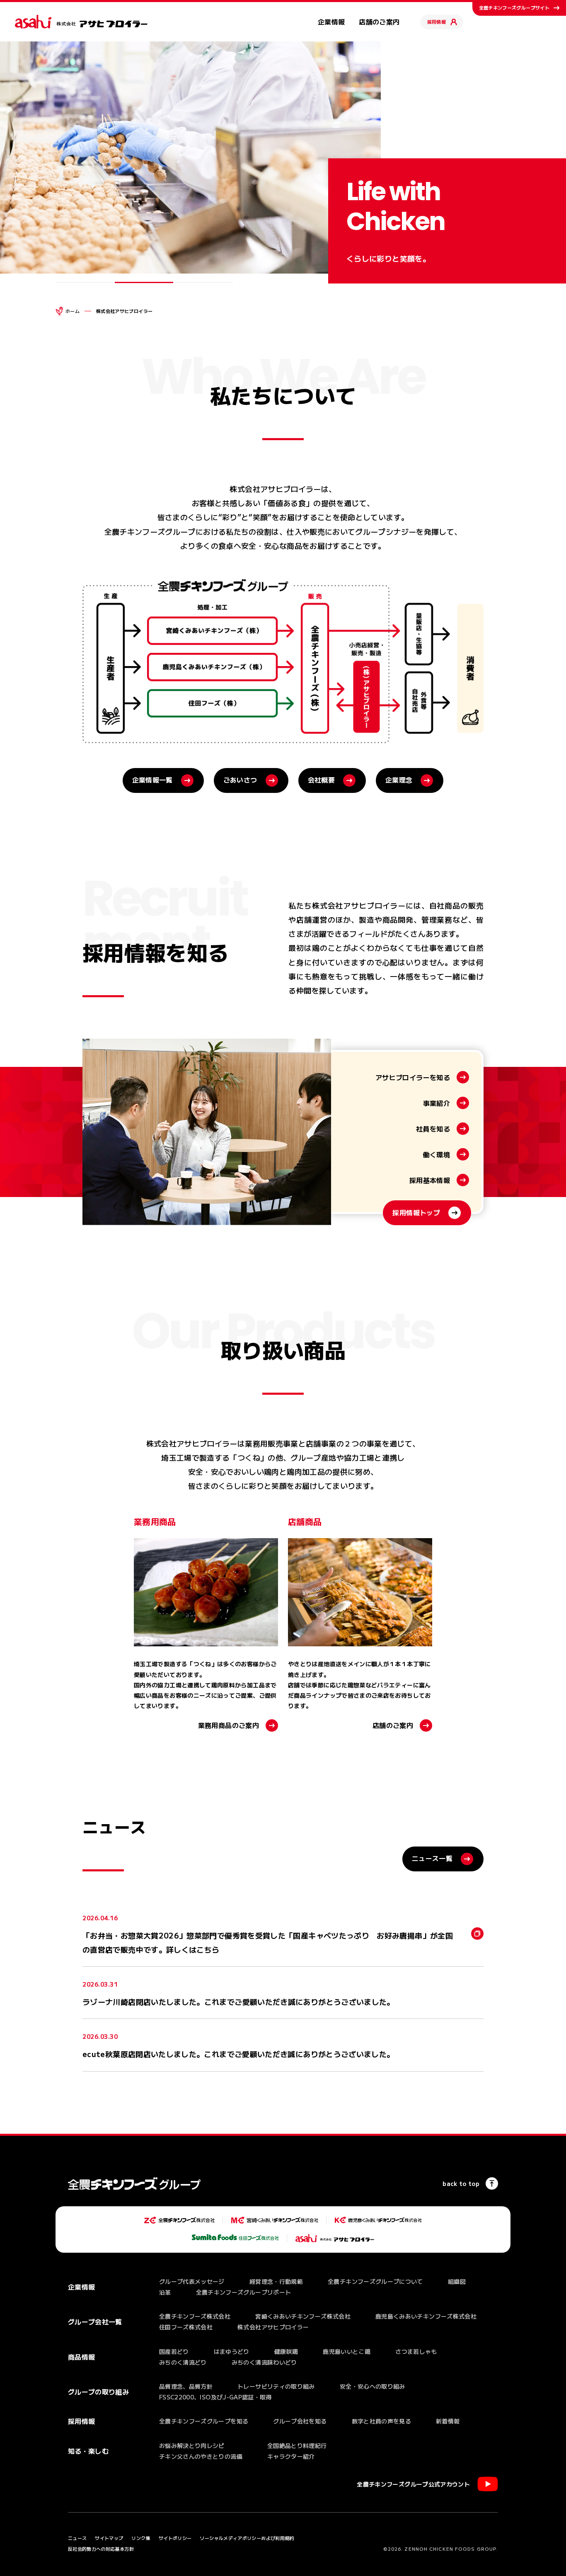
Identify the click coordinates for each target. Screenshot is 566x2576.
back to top (461, 2183)
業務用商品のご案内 (229, 1725)
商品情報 (81, 2357)
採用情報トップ (416, 1212)
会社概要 (321, 780)
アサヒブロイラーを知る (413, 1077)
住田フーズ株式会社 (186, 2327)
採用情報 (437, 22)
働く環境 (437, 1154)
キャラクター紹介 (291, 2456)
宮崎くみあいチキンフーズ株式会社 (303, 2316)
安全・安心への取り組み (372, 2386)
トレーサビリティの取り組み (276, 2386)
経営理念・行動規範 (276, 2281)
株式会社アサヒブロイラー (273, 2327)
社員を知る (433, 1129)
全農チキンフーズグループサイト (514, 7)
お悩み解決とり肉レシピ (192, 2445)
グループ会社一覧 (95, 2322)
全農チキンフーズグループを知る (204, 2421)
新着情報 (448, 2421)
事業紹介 (437, 1103)
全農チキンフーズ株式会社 (195, 2316)
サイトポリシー (175, 2538)
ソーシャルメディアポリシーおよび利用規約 (247, 2538)
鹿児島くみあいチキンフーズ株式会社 (426, 2316)
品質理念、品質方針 (186, 2386)
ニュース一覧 (432, 1858)
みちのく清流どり (183, 2362)
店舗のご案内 (379, 22)
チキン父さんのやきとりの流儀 (201, 2456)
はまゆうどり (232, 2351)
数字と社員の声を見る (382, 2421)
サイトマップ (109, 2538)
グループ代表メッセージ (192, 2281)
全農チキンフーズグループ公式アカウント (413, 2484)
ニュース (77, 2538)
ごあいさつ (240, 780)
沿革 (165, 2292)
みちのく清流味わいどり (264, 2362)
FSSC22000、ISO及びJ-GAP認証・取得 (215, 2397)
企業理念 (399, 780)
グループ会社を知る (300, 2421)
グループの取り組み (98, 2392)
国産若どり (174, 2351)
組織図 (457, 2281)
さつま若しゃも (416, 2351)
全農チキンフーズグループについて (375, 2281)
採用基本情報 (430, 1180)
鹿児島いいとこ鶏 (347, 2351)
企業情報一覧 (152, 780)
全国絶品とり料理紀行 (297, 2445)
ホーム (73, 311)
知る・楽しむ (88, 2451)
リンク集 (141, 2538)
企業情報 (331, 22)
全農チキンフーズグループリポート (244, 2292)
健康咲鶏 (286, 2351)
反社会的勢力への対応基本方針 (101, 2549)
